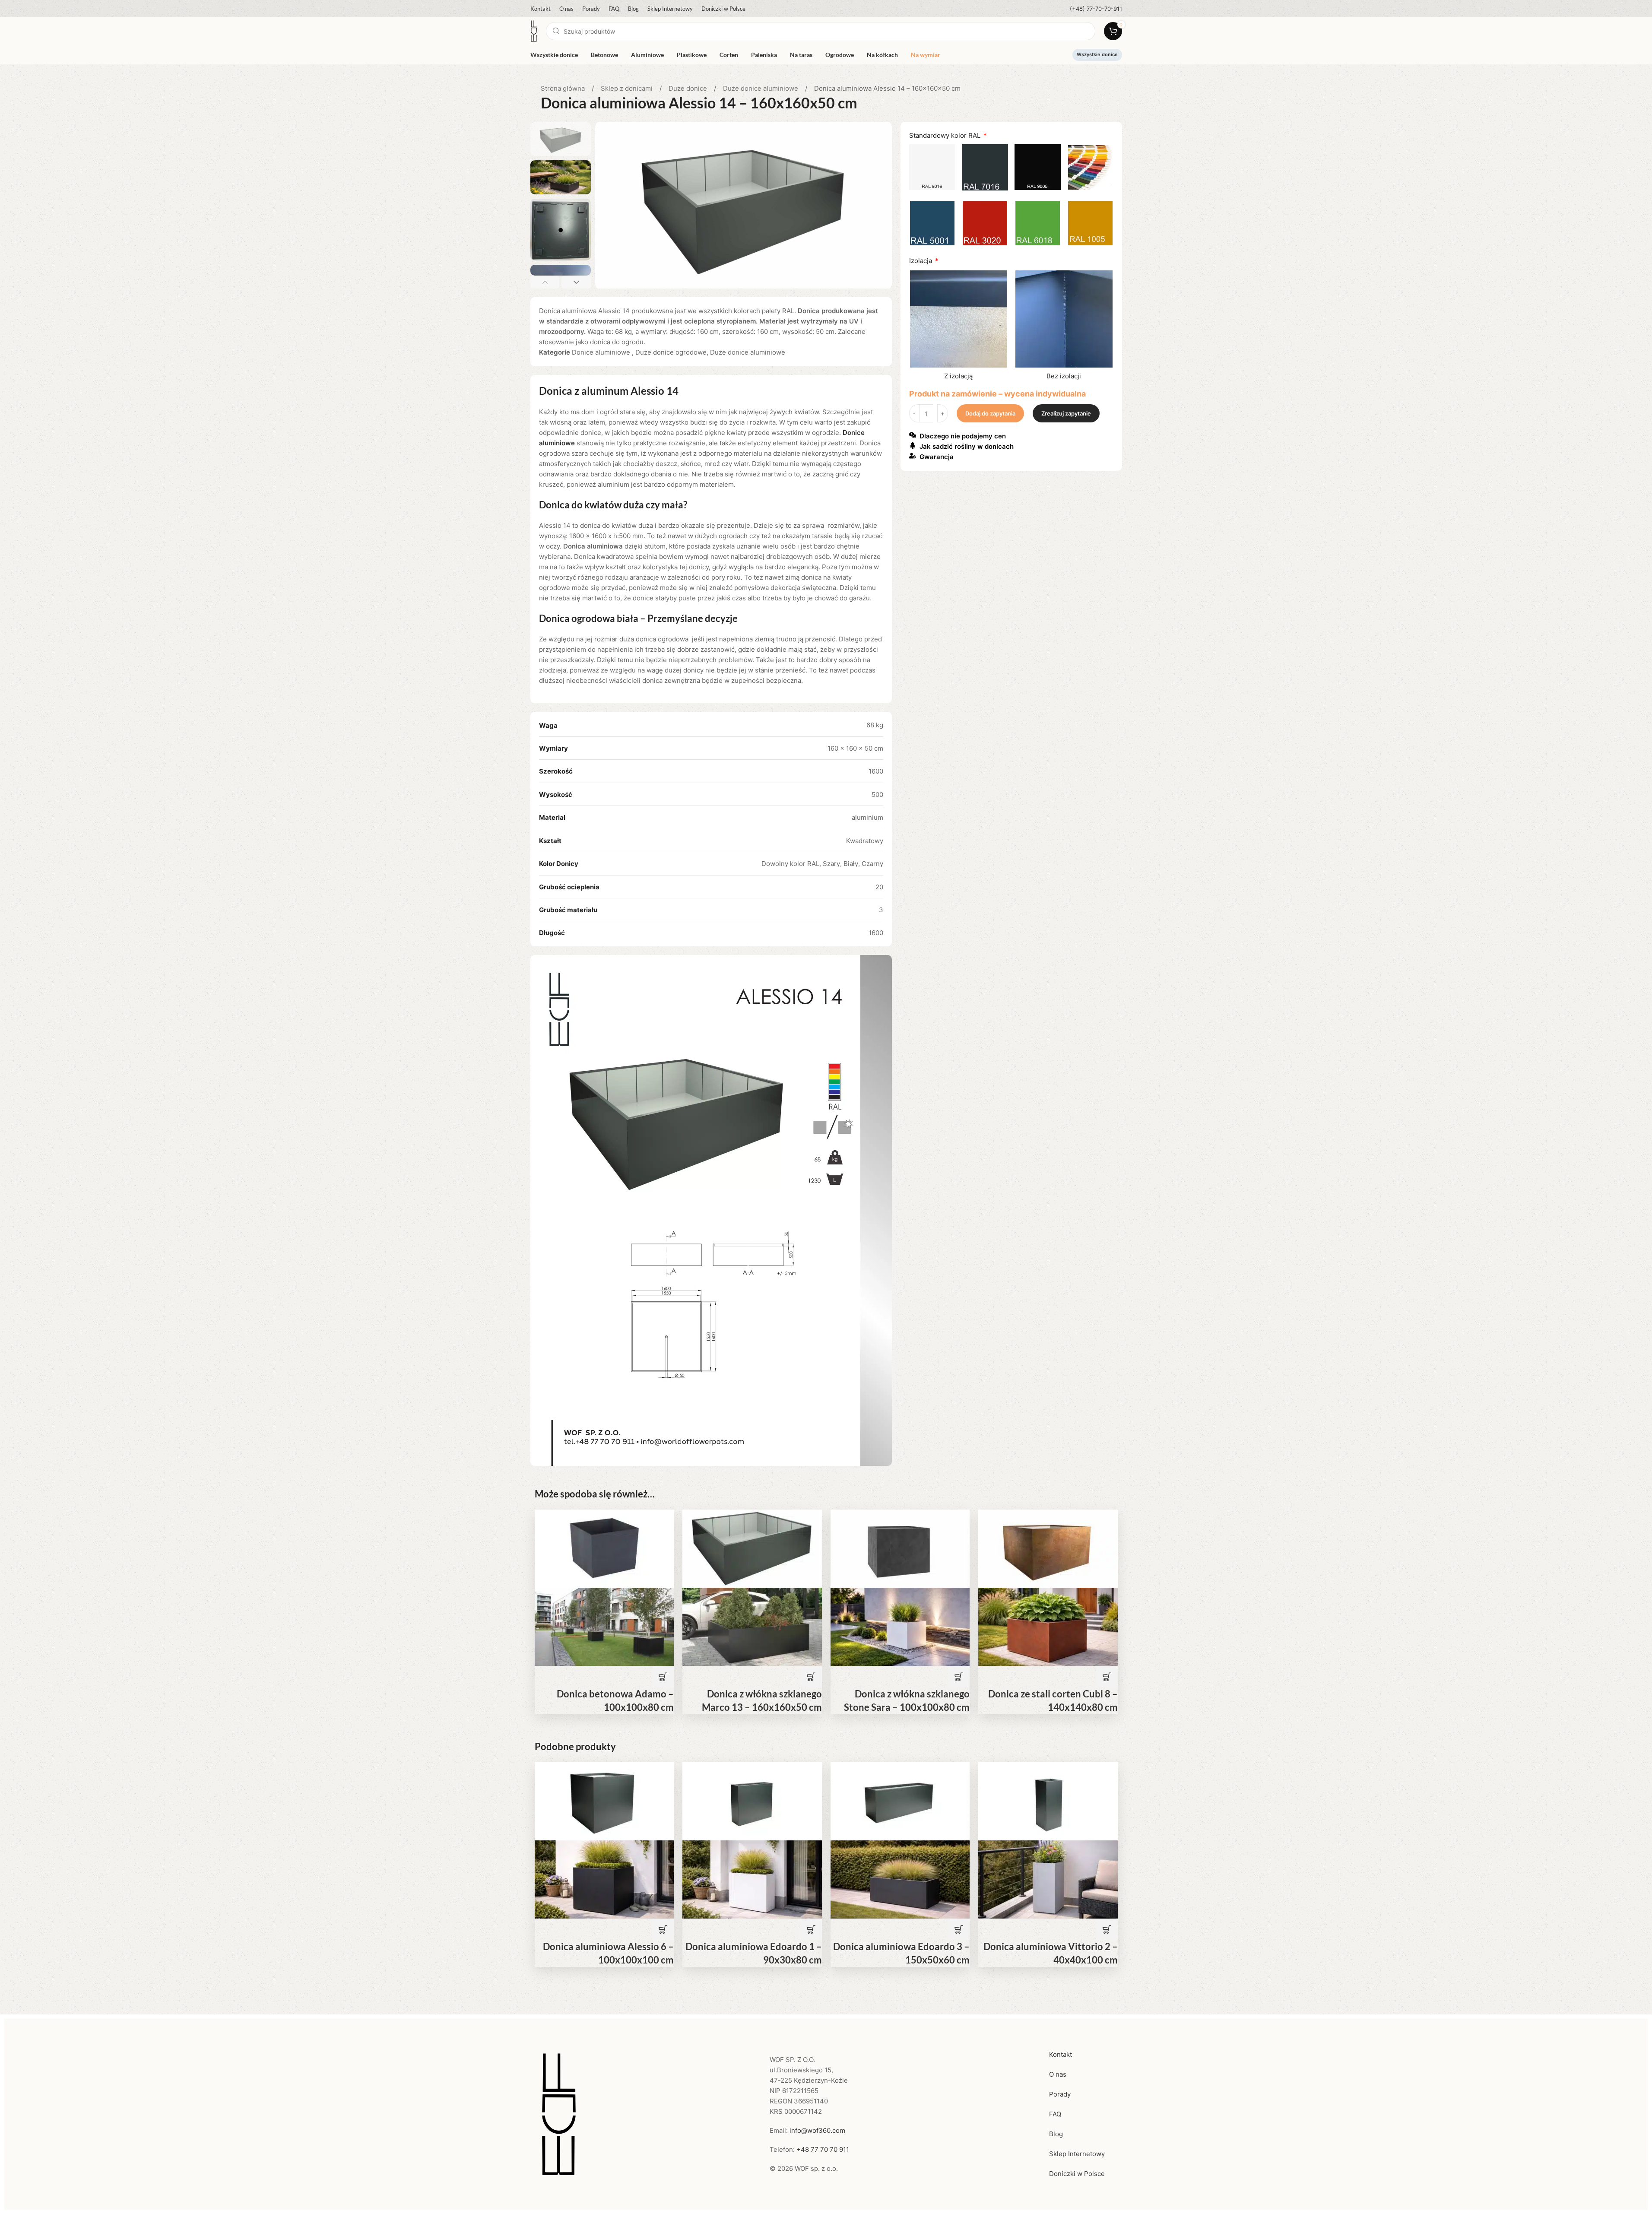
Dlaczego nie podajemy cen (963, 436)
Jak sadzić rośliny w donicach (967, 447)
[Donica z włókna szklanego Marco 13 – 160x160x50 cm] (752, 1548)
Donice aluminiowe (602, 352)
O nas (1058, 2074)
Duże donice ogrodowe (671, 352)
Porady (1060, 2094)
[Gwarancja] (913, 456)
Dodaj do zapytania (990, 413)
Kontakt (1061, 2054)
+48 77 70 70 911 (823, 2149)
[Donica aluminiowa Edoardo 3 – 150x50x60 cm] (900, 1801)
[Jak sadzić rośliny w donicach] (913, 445)
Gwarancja (937, 457)
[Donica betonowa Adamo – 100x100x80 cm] (604, 1548)
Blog (1056, 2134)
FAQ (1055, 2114)
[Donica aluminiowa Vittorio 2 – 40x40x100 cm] (1048, 1801)
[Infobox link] (1096, 9)
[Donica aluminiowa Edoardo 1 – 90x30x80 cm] (752, 1801)
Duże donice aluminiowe (761, 88)
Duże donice (689, 88)
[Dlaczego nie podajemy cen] (913, 435)
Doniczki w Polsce (1077, 2174)
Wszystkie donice (1097, 54)
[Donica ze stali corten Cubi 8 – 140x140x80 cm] (1048, 1548)
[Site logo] (534, 30)
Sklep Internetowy (1077, 2154)
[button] (545, 282)
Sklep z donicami (628, 88)
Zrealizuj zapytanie (1066, 413)
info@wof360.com (817, 2130)
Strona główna (564, 88)
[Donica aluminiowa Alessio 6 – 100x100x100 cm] (604, 1801)
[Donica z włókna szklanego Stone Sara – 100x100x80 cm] (900, 1548)
